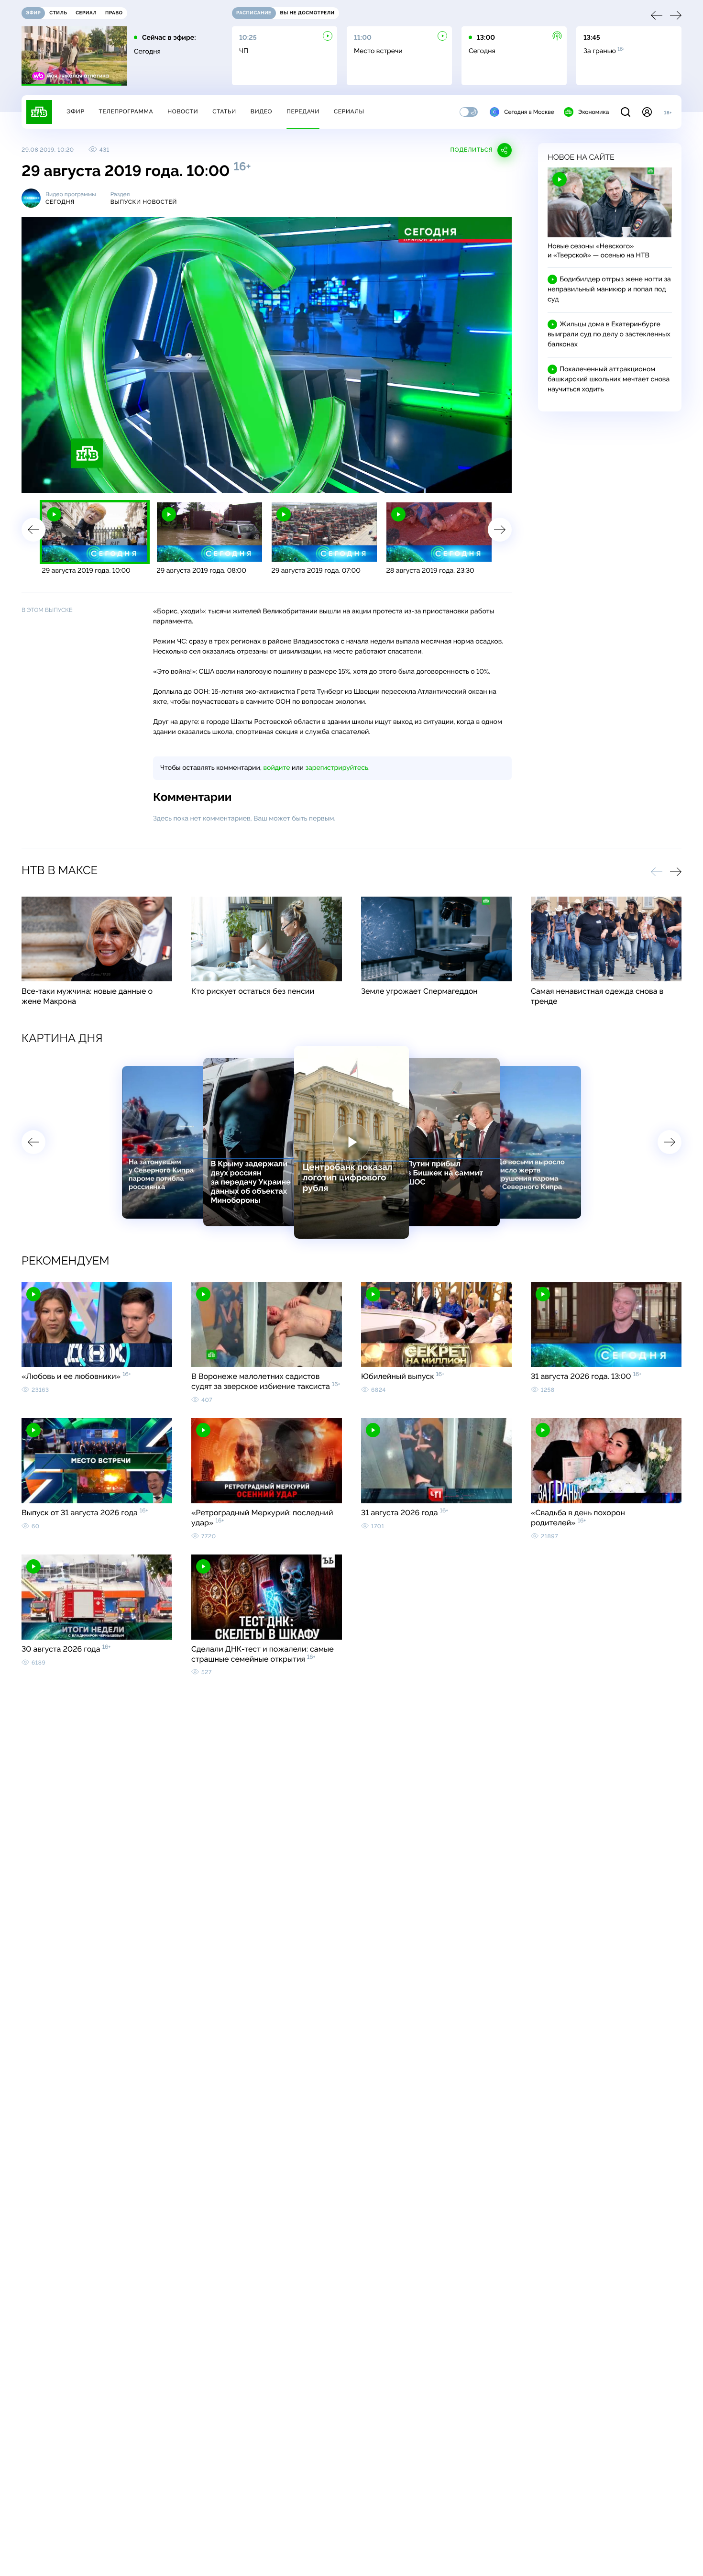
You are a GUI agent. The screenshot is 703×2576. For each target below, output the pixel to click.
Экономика (593, 112)
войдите (276, 768)
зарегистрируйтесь (337, 768)
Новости (183, 111)
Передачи (303, 111)
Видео (261, 111)
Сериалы (349, 111)
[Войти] (647, 112)
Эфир (75, 111)
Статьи (224, 111)
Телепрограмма (126, 111)
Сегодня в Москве (529, 112)
